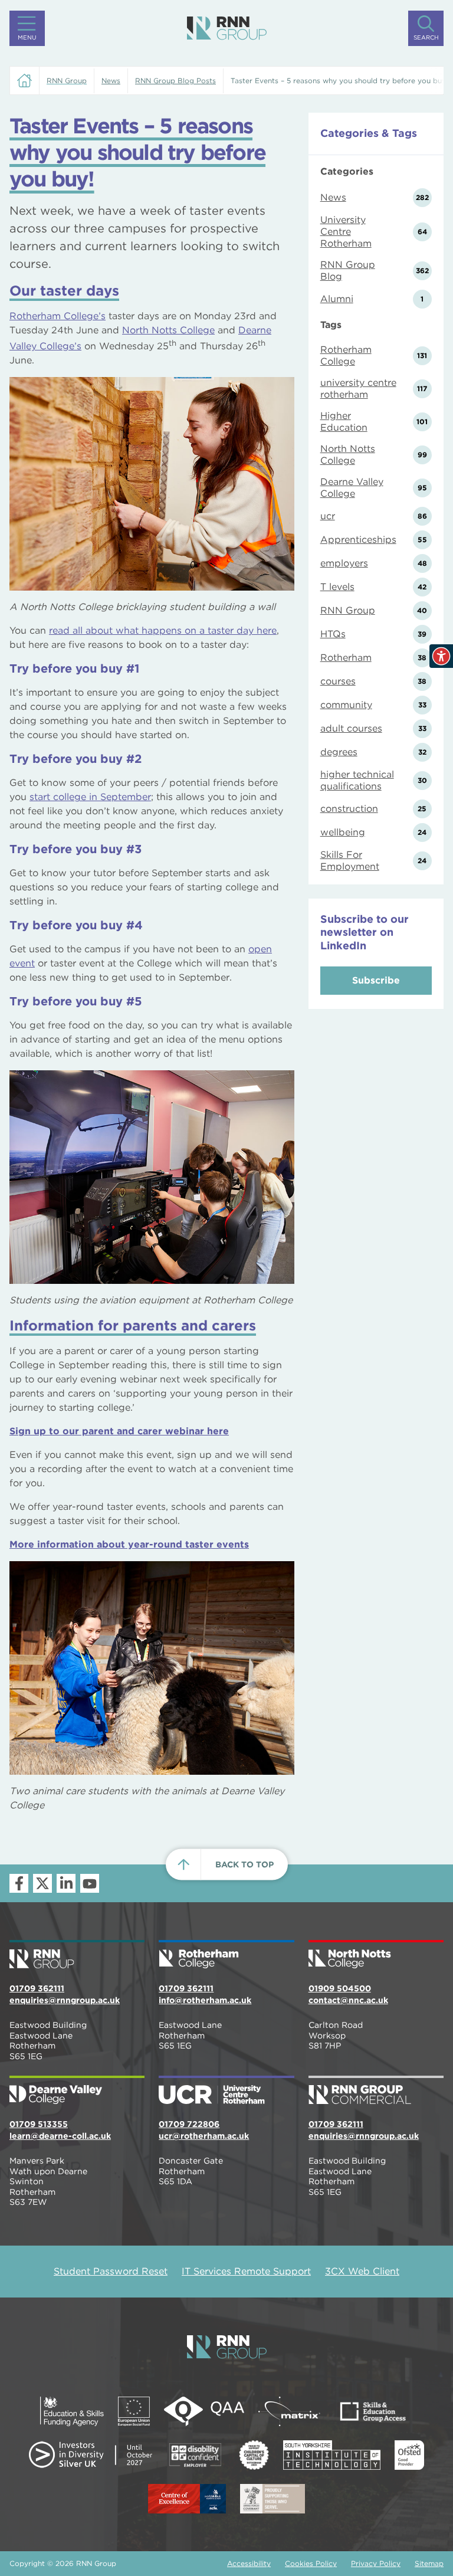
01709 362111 (37, 1988)
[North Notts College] (376, 1955)
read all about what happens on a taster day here (163, 630)
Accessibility (249, 2563)
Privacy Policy (376, 2563)
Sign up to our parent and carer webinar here (119, 1431)
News (111, 81)
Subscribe (376, 980)
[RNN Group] (227, 28)
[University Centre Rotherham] (226, 2091)
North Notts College (168, 330)
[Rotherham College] (226, 1955)
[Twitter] (42, 1883)
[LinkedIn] (66, 1883)
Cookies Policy (311, 2563)
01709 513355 (39, 2124)
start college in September (90, 797)
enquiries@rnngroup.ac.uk (65, 2000)
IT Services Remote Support (246, 2271)
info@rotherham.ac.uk (205, 2000)
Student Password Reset (111, 2271)
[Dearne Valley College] (77, 2091)
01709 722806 (189, 2124)
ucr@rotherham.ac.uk (204, 2136)
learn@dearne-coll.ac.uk (60, 2136)
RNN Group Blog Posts (175, 81)
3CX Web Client (362, 2271)
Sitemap (429, 2563)
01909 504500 (340, 1988)
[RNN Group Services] (376, 2091)
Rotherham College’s (58, 316)
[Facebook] (19, 1883)
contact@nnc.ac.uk (348, 2000)
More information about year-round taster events (129, 1544)
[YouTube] (90, 1883)
